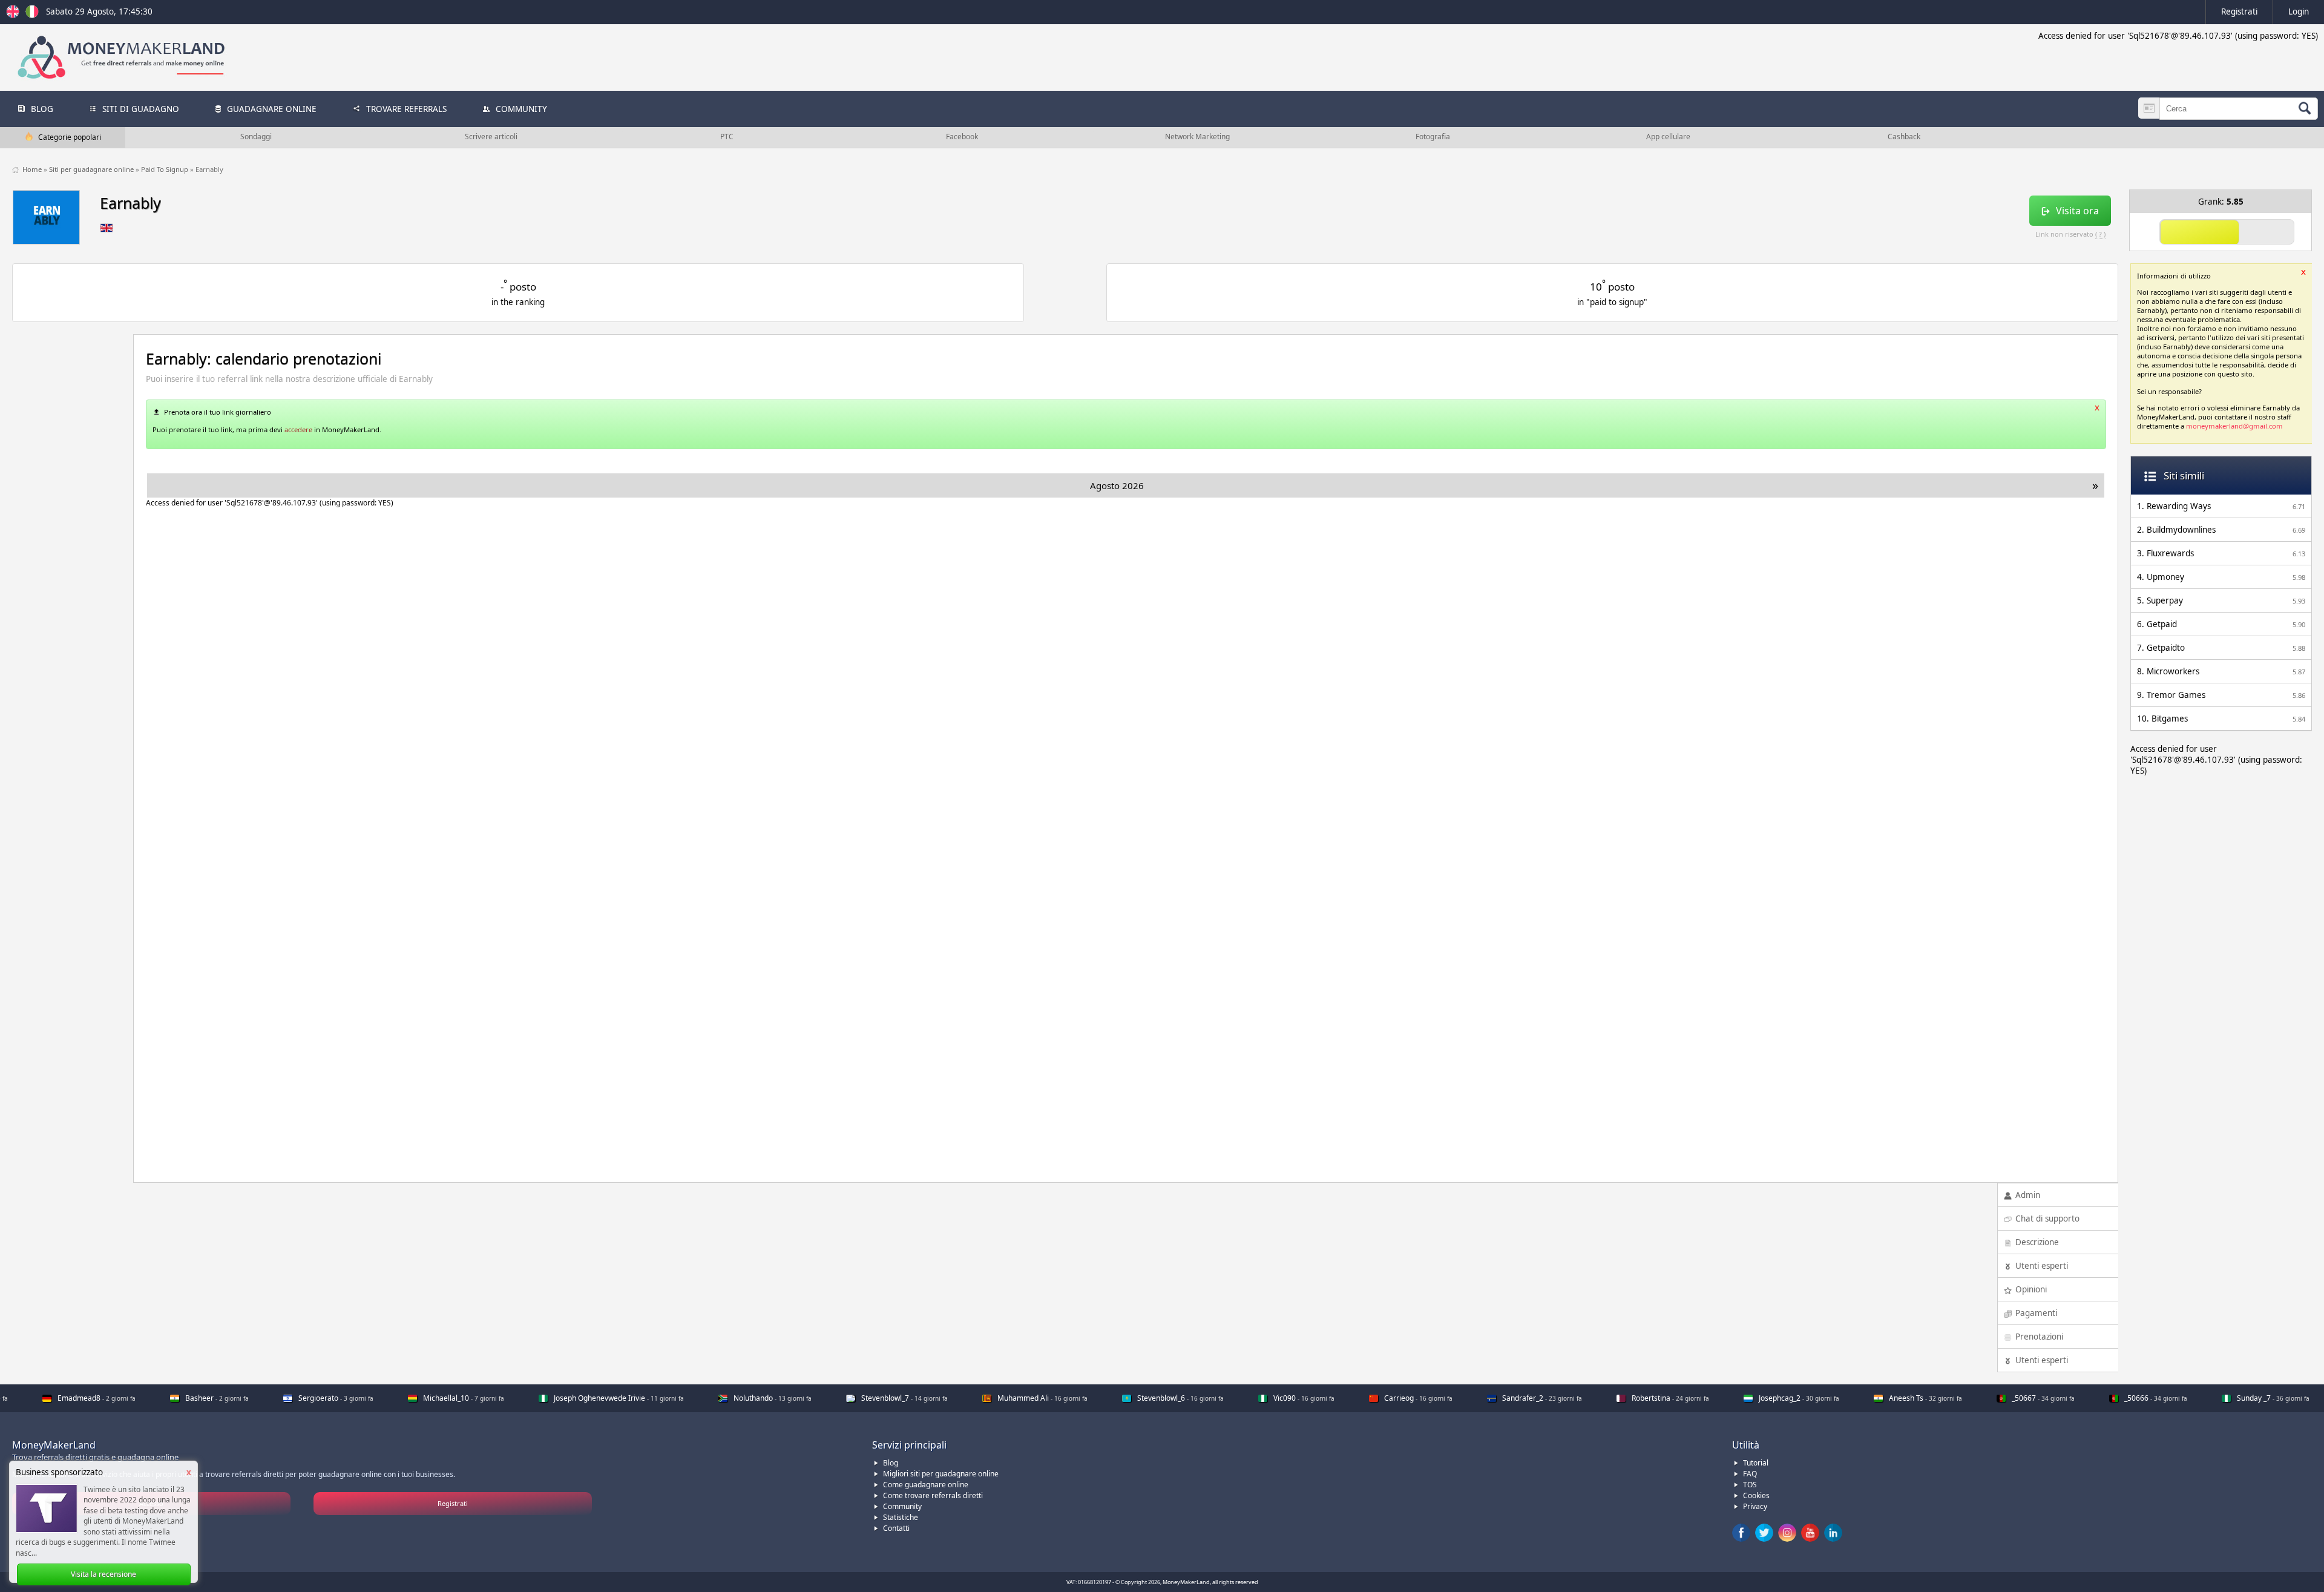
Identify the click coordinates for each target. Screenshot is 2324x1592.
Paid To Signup (166, 169)
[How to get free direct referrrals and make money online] (15, 15)
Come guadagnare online (926, 1485)
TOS (1750, 1485)
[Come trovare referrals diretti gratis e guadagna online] (32, 15)
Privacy (1755, 1506)
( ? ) (2100, 234)
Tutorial (1756, 1463)
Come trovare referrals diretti (933, 1495)
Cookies (1756, 1495)
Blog (891, 1463)
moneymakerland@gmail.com (2234, 426)
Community (902, 1506)
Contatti (896, 1528)
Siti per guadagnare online (92, 169)
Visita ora (2077, 211)
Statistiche (901, 1517)
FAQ (1750, 1474)
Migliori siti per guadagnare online (941, 1474)
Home (33, 169)
